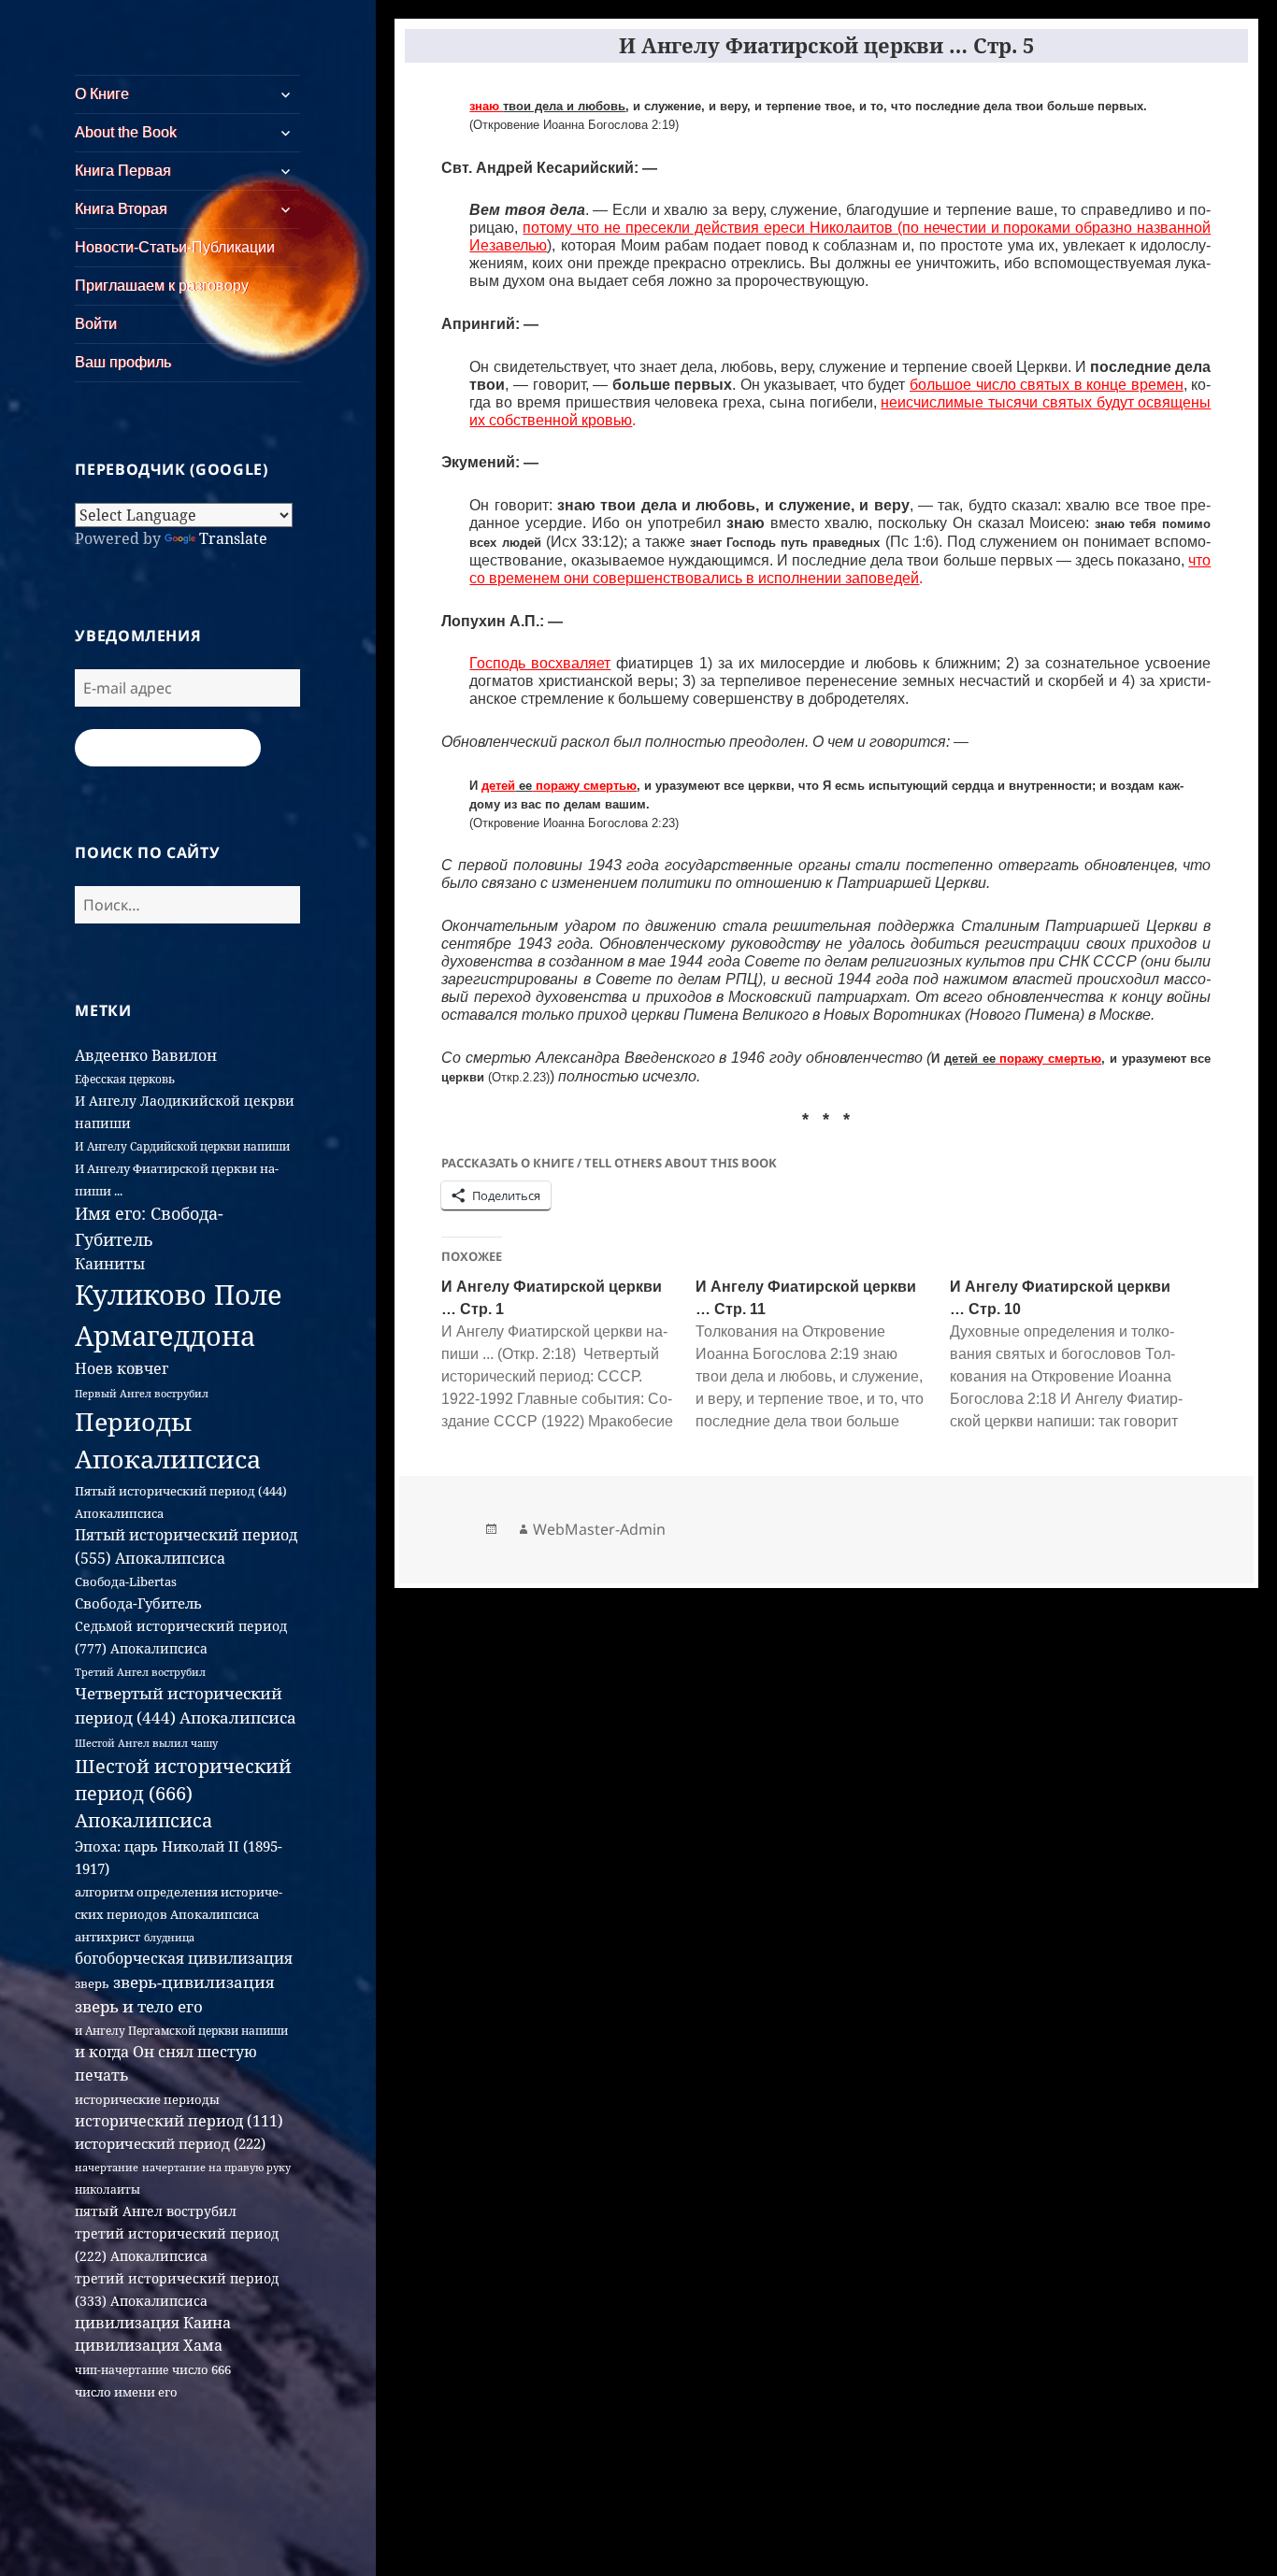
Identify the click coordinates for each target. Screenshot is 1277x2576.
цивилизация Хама (149, 2345)
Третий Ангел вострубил (140, 1672)
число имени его (126, 2392)
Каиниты (110, 1264)
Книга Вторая (121, 209)
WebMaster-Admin (599, 1529)
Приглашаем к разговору (162, 286)
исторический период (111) (179, 2121)
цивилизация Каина (153, 2323)
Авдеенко (111, 1055)
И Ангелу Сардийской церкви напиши (182, 1146)
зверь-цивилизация (194, 1982)
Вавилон (184, 1055)
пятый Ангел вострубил (156, 2211)
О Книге (102, 94)
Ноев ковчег (122, 1368)
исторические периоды (147, 2099)
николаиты (108, 2190)
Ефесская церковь (125, 1079)
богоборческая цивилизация (184, 1958)
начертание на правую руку (216, 2167)
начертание (107, 2167)
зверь (92, 1983)
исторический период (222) (170, 2143)
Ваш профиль (123, 362)
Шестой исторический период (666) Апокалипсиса (183, 1794)
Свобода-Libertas (126, 1581)
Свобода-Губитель (138, 1603)
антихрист (108, 1937)
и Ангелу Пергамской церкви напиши (181, 2031)
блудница (169, 1938)
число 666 (201, 2369)
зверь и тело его (139, 2006)
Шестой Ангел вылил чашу (146, 1743)
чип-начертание (122, 2370)
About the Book (126, 132)
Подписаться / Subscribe (168, 748)
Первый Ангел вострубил (142, 1394)
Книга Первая (123, 171)
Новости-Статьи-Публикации (175, 247)
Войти (96, 324)
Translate (233, 538)
